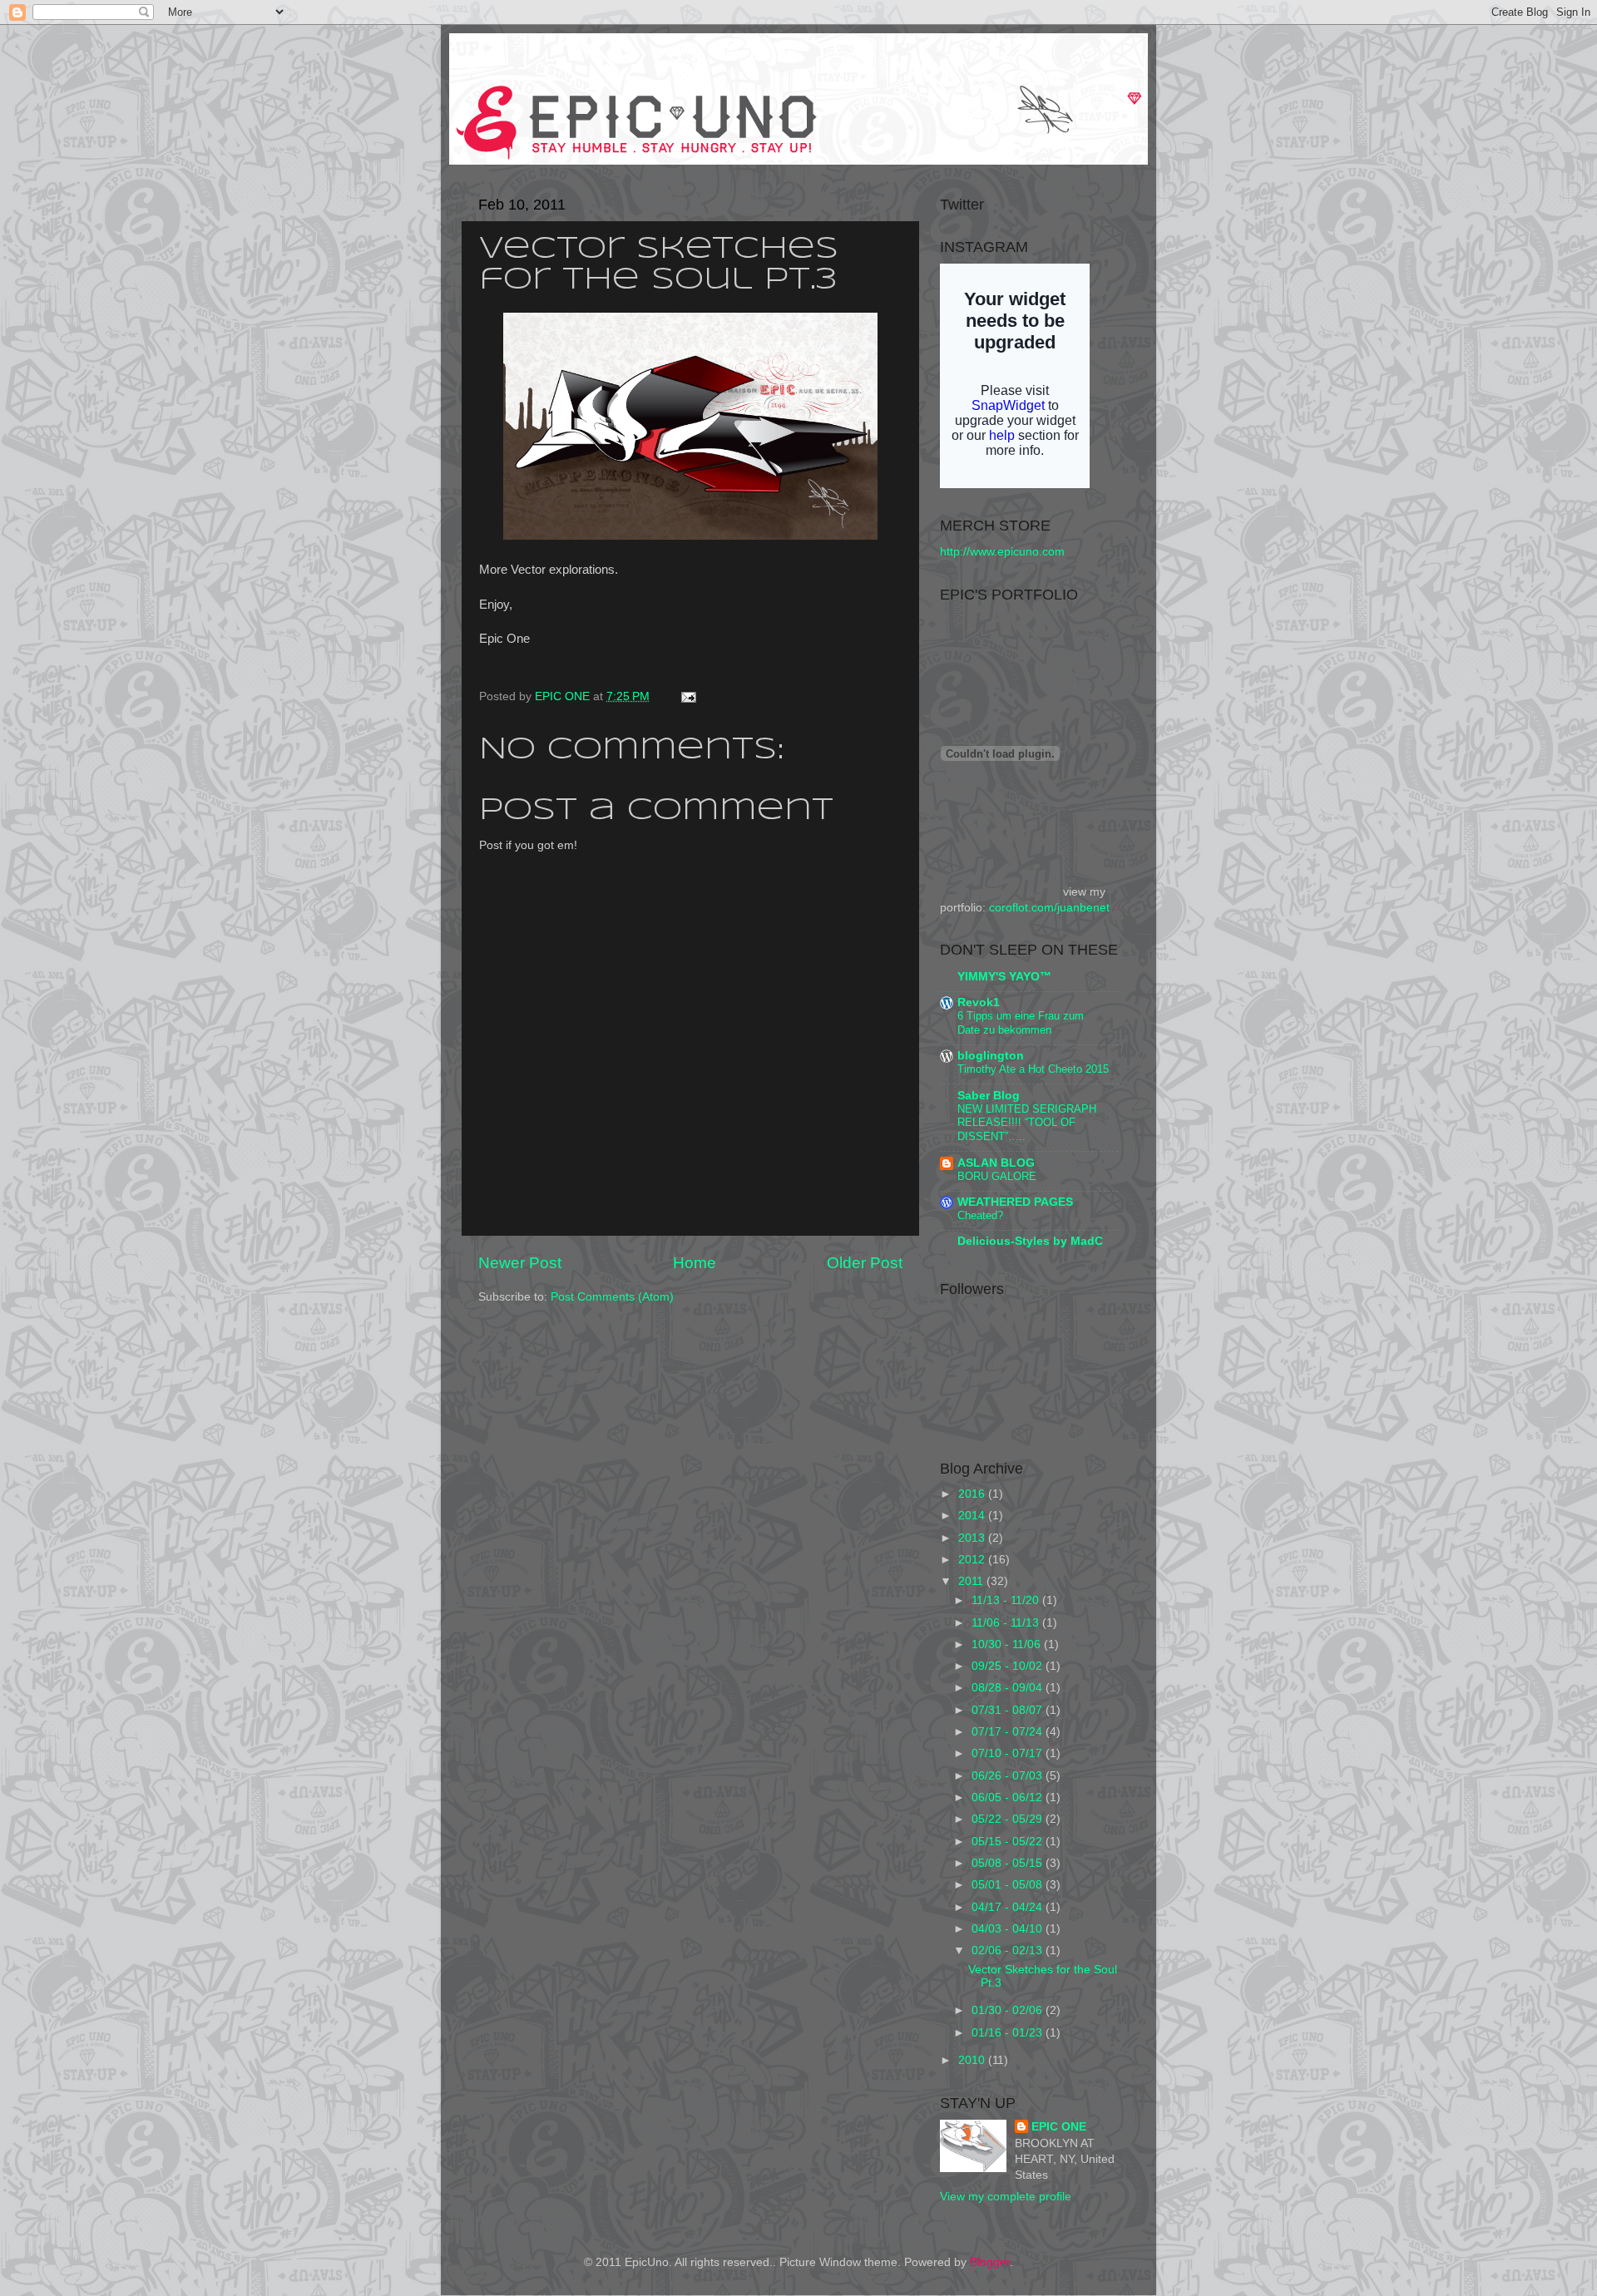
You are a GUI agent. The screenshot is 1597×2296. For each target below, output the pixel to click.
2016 (973, 1494)
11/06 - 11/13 (1007, 1623)
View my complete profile (1006, 2197)
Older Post (865, 1263)
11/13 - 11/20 (1007, 1600)
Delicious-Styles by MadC (1030, 1241)
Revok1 (979, 1002)
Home (695, 1263)
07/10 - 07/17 (1009, 1753)
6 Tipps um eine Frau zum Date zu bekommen (1021, 1023)
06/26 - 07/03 (1009, 1776)
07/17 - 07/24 (1009, 1732)
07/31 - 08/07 (1009, 1710)
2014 (973, 1516)
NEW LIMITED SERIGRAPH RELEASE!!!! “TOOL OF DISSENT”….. (1027, 1123)
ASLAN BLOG (996, 1163)
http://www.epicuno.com (1002, 552)
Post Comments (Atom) (612, 1297)
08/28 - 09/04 (1009, 1688)
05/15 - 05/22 (1009, 1842)
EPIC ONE (564, 696)
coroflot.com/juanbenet (1049, 908)
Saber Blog (989, 1096)
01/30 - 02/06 (1009, 2010)
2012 (973, 1560)
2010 (973, 2060)
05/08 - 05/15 (1009, 1863)
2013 (973, 1538)
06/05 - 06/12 (1009, 1797)
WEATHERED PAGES (1015, 1202)
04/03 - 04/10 (1009, 1929)
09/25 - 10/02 (1009, 1666)
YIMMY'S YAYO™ (1004, 977)
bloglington (991, 1056)
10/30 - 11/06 (1008, 1644)
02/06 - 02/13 (1009, 1950)
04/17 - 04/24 (1009, 1907)
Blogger (990, 2262)
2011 (972, 1581)
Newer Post (520, 1263)
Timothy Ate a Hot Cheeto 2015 (1033, 1069)
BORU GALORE (997, 1176)
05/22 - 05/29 (1009, 1819)
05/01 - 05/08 (1009, 1885)
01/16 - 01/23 (1009, 2033)
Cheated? (980, 1215)
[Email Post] (686, 696)
